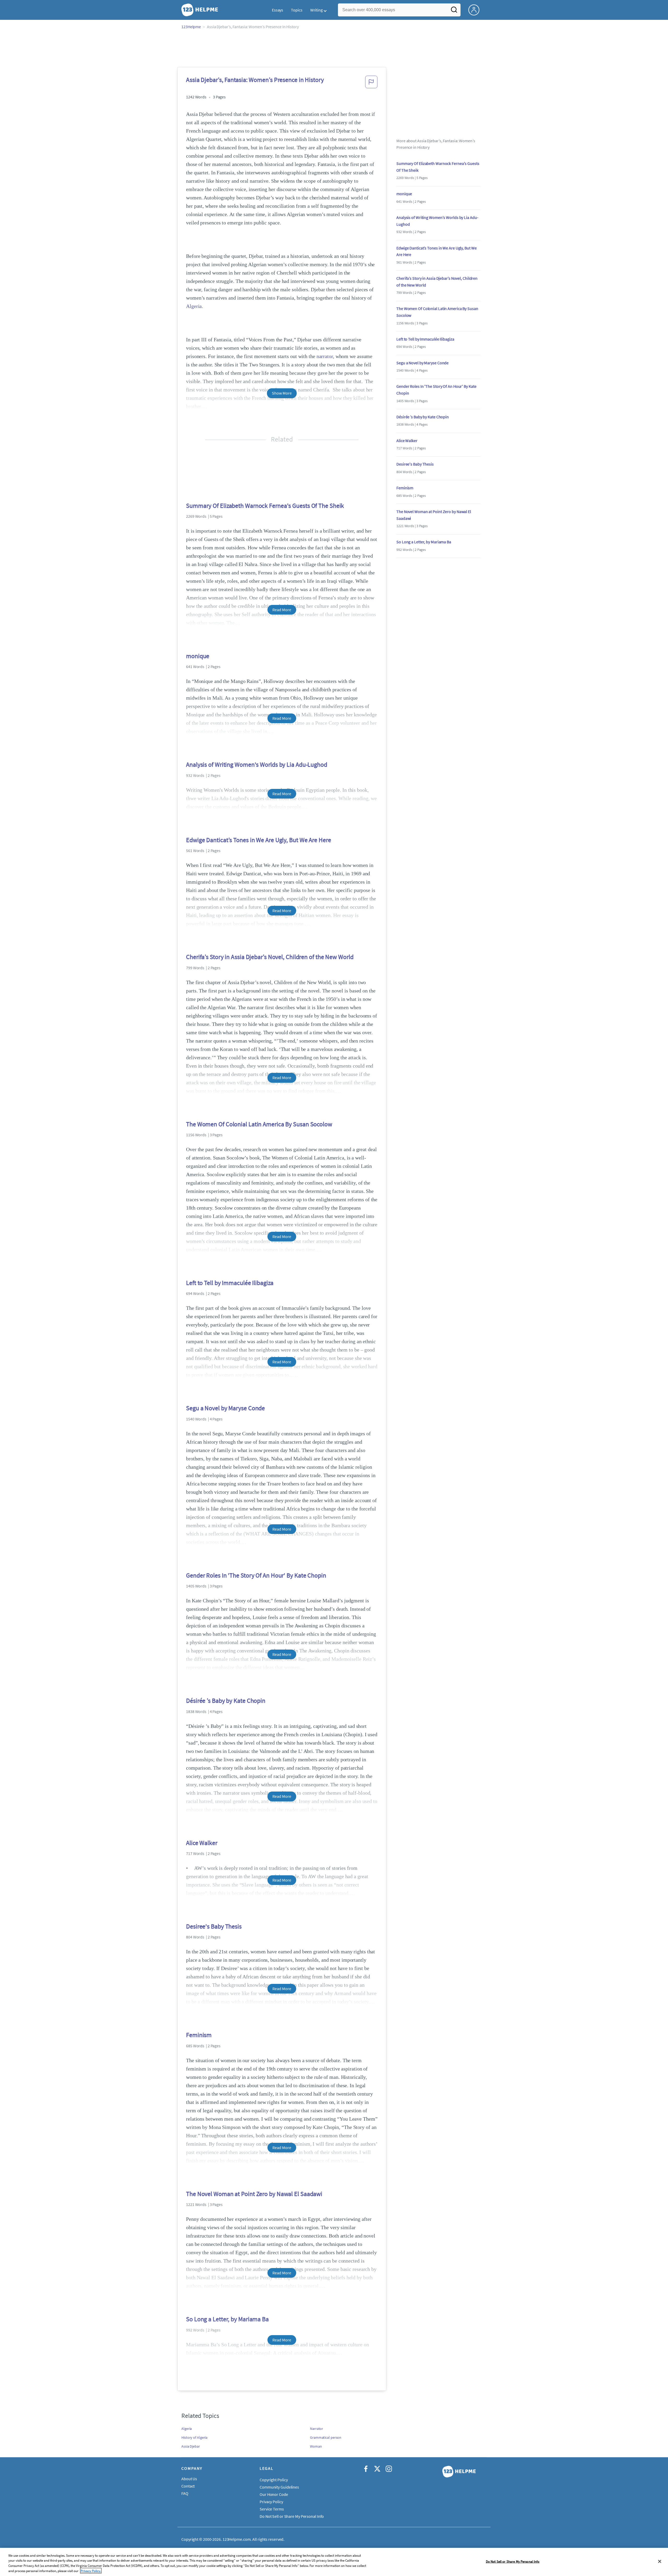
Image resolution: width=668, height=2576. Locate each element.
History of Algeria (194, 2437)
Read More (282, 610)
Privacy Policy (271, 2502)
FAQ (185, 2493)
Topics (297, 10)
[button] (371, 84)
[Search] (454, 11)
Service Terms (272, 2509)
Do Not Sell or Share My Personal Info (513, 2562)
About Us (189, 2479)
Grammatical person (326, 2437)
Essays (278, 10)
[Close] (660, 2561)
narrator (325, 356)
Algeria (194, 306)
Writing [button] (317, 10)
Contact (188, 2486)
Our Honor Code (274, 2494)
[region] (334, 2562)
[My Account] (476, 9)
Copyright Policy (274, 2480)
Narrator (317, 2429)
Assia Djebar (191, 2446)
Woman (316, 2446)
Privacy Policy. (91, 2571)
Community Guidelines (279, 2487)
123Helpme (191, 27)
